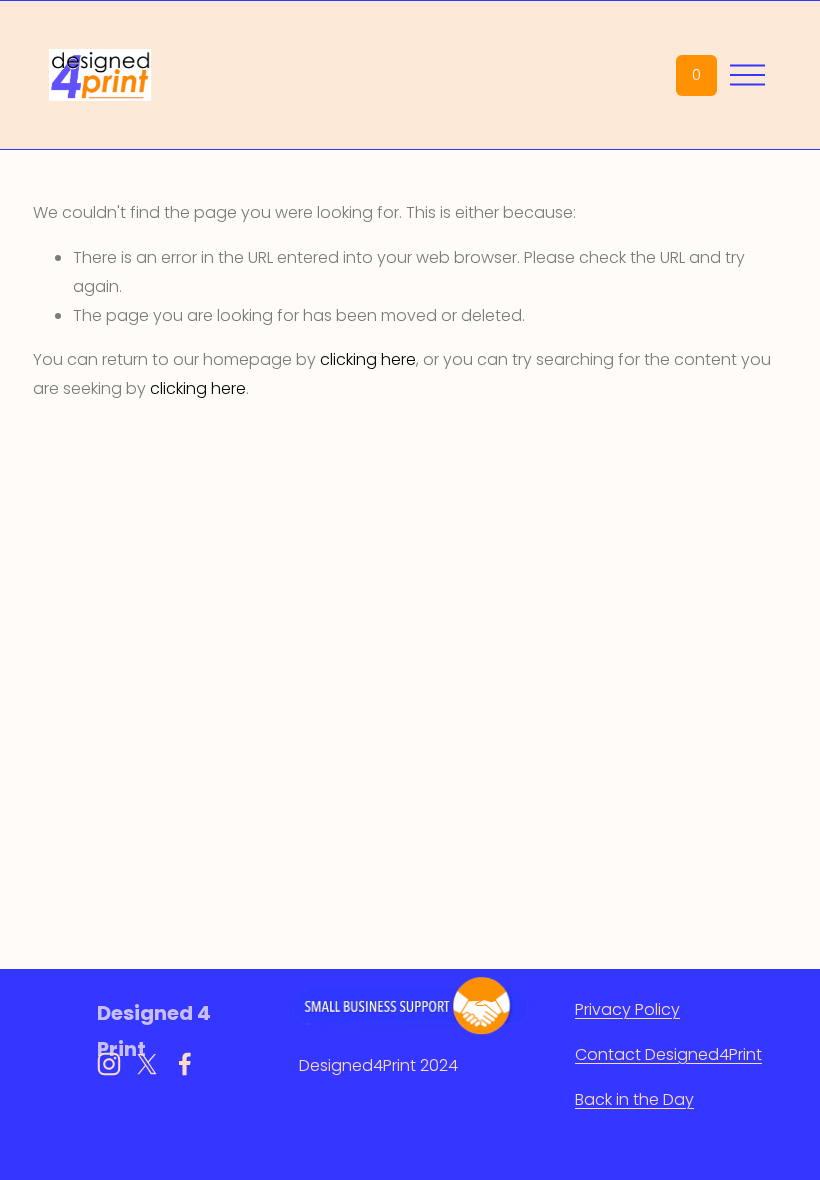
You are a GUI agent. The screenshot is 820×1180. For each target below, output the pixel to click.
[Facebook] (185, 1064)
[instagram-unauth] (109, 1064)
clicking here (368, 359)
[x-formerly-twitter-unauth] (147, 1064)
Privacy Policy (627, 1009)
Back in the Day (634, 1099)
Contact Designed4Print (668, 1054)
